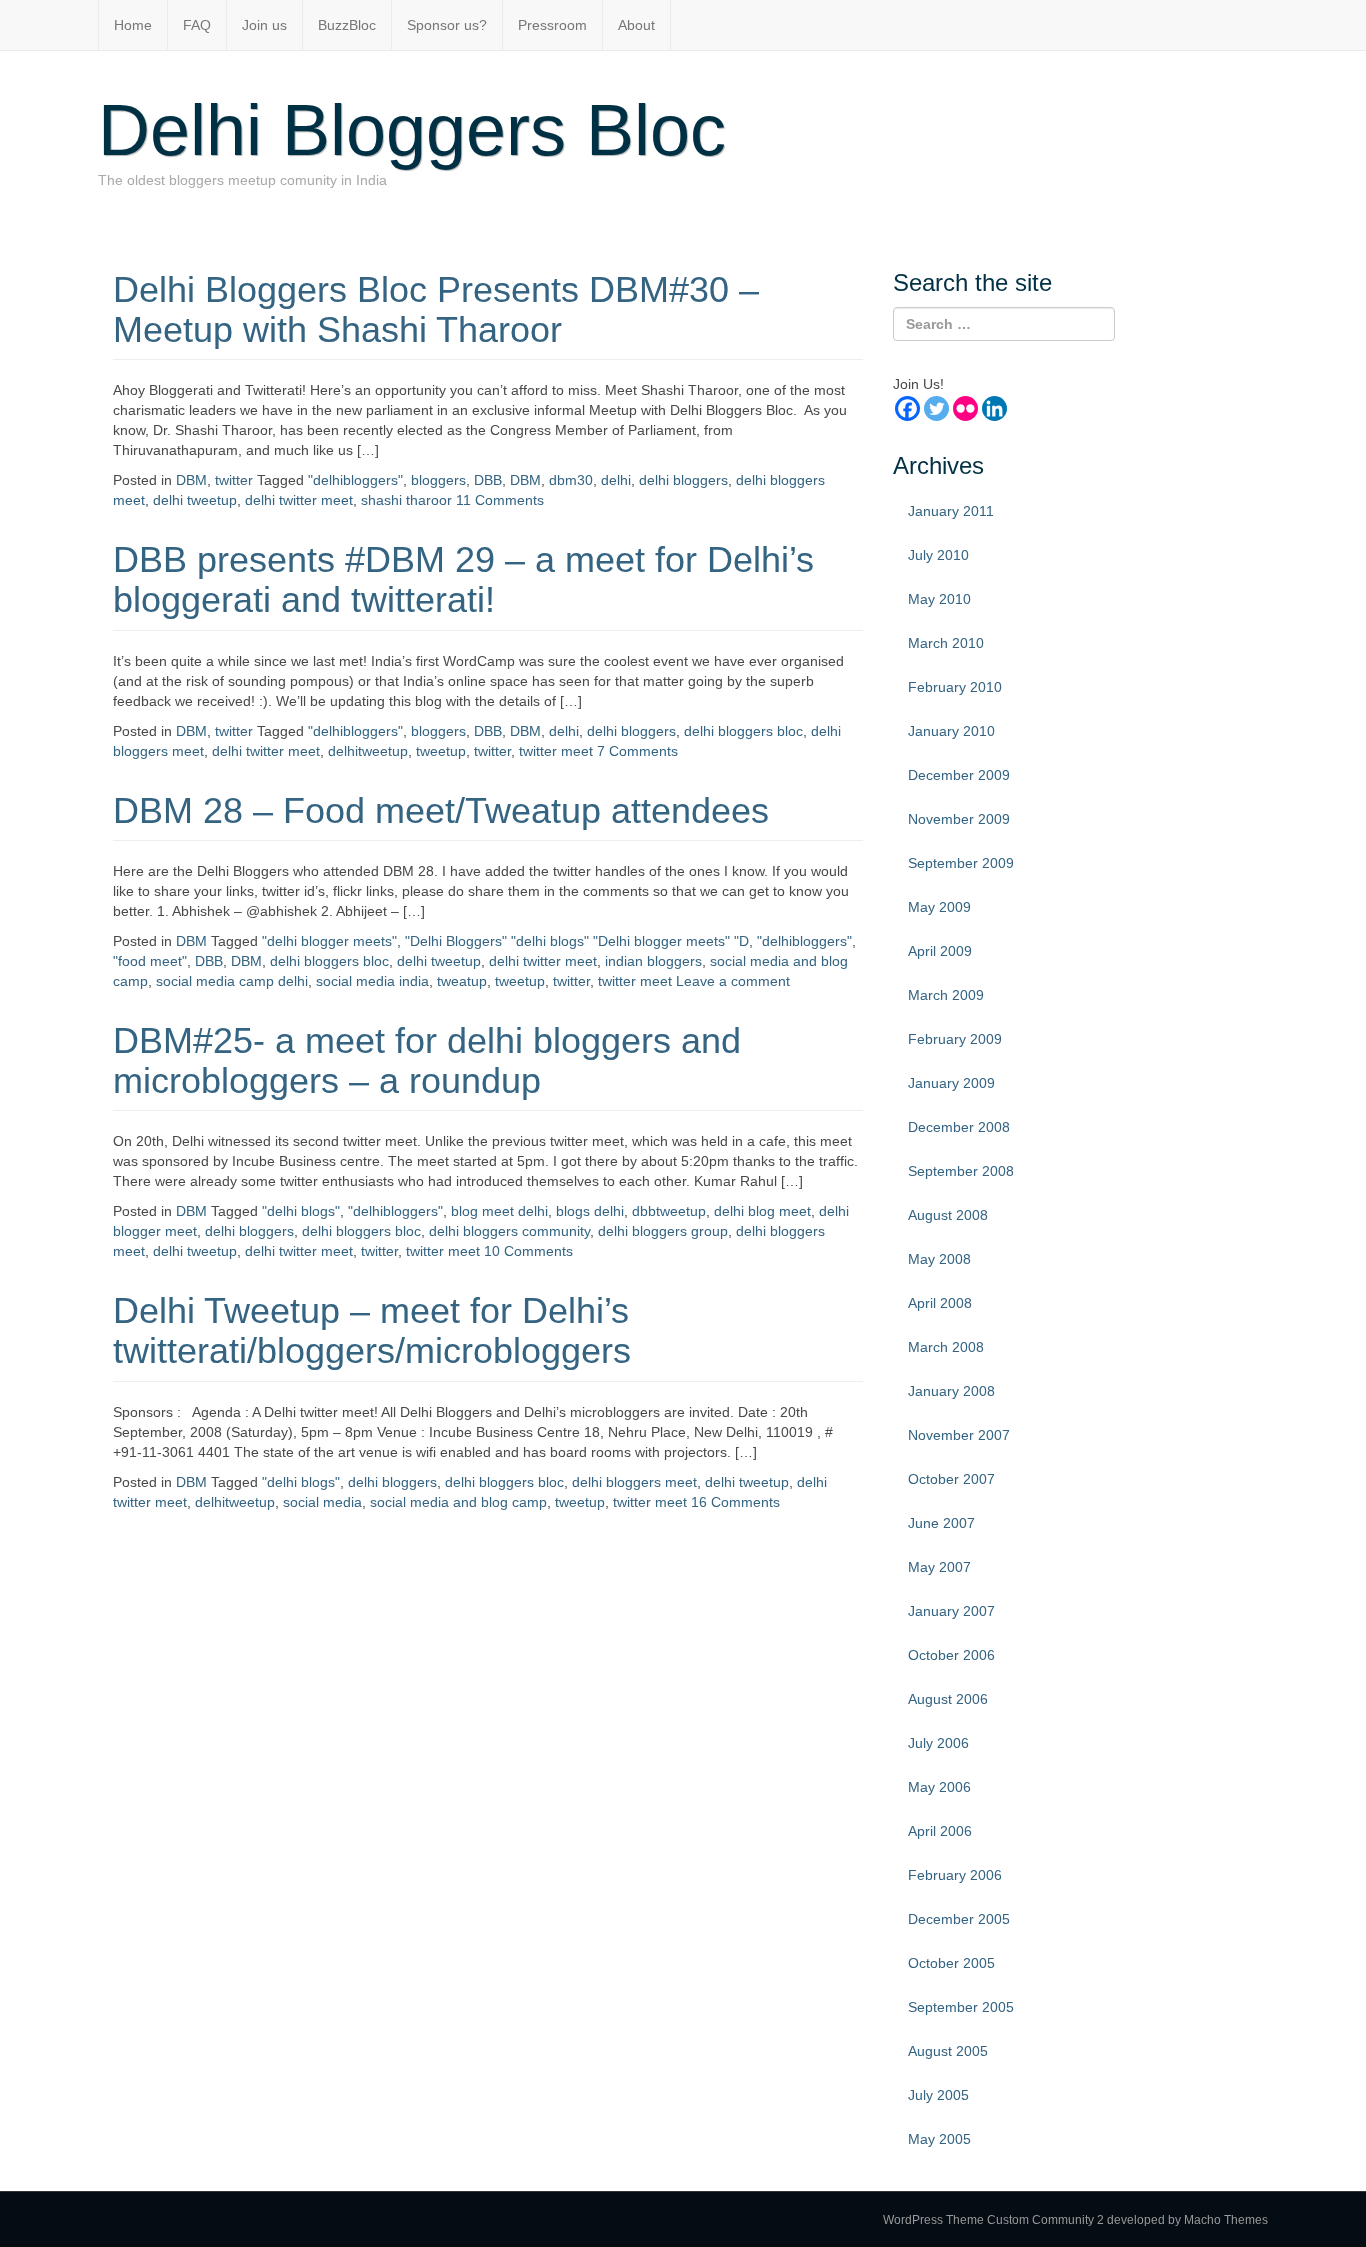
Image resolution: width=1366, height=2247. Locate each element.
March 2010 (946, 643)
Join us (264, 25)
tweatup (462, 981)
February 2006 (955, 1875)
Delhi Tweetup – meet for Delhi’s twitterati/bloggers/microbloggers (372, 1330)
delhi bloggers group (663, 1231)
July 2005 (938, 2095)
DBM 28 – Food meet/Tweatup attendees (441, 810)
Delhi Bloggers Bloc (412, 130)
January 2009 (951, 1083)
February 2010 (955, 687)
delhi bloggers (683, 480)
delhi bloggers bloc (743, 731)
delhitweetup (368, 751)
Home (133, 25)
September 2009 (961, 863)
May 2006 (939, 1787)
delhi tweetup (195, 500)
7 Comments (637, 751)
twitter (234, 480)
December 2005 (959, 1919)
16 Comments (735, 1502)
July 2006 (938, 1743)
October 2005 (951, 1963)
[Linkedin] (994, 408)
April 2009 (940, 951)
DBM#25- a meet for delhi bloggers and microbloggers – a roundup (427, 1060)
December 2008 (959, 1127)
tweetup (441, 751)
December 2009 (959, 775)
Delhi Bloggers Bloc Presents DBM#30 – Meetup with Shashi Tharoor (436, 309)
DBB (488, 480)
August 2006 (948, 1699)
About (636, 25)
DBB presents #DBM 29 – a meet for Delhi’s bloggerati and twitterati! (463, 579)
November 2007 (959, 1435)
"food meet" (150, 961)
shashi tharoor (406, 500)
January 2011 (951, 511)
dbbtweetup (669, 1211)
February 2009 (955, 1039)
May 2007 (939, 1567)
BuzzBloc (347, 25)
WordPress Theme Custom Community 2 (993, 2220)
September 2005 (961, 2007)
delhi (616, 480)
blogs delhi (590, 1211)
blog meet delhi (499, 1211)
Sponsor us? (447, 25)
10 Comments (528, 1251)
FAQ (197, 25)
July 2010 (938, 555)
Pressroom (552, 25)
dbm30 (571, 480)
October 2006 (951, 1655)
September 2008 (961, 1171)
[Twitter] (936, 408)
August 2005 (948, 2051)
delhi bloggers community (509, 1231)
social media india (372, 981)
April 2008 (940, 1303)
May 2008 (939, 1259)
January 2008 (951, 1391)
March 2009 (946, 995)
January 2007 (951, 1611)
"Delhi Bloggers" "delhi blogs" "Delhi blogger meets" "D (577, 941)
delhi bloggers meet (634, 1482)
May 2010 (939, 599)
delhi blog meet (762, 1211)
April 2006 (940, 1831)
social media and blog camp (458, 1502)
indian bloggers (653, 961)
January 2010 (951, 731)
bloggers (438, 480)
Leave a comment (733, 981)
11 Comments (500, 500)
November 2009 (959, 819)
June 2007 (941, 1523)
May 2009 (939, 907)
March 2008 (946, 1347)
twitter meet (556, 751)
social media (322, 1502)
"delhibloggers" (355, 480)
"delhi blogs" (301, 1211)
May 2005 (939, 2139)
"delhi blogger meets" (329, 941)
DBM (191, 480)
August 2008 (948, 1215)
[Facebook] (907, 408)
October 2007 (951, 1479)
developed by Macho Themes (1187, 2220)
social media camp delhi (232, 981)
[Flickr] (965, 408)
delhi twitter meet (299, 500)
